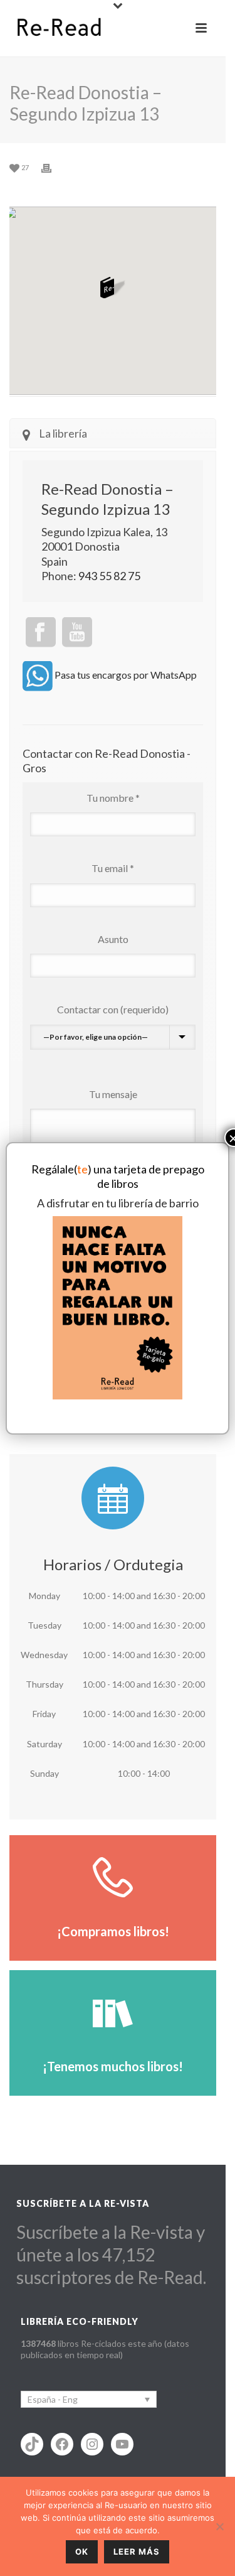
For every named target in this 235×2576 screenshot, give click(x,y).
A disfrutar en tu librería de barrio (118, 1203)
